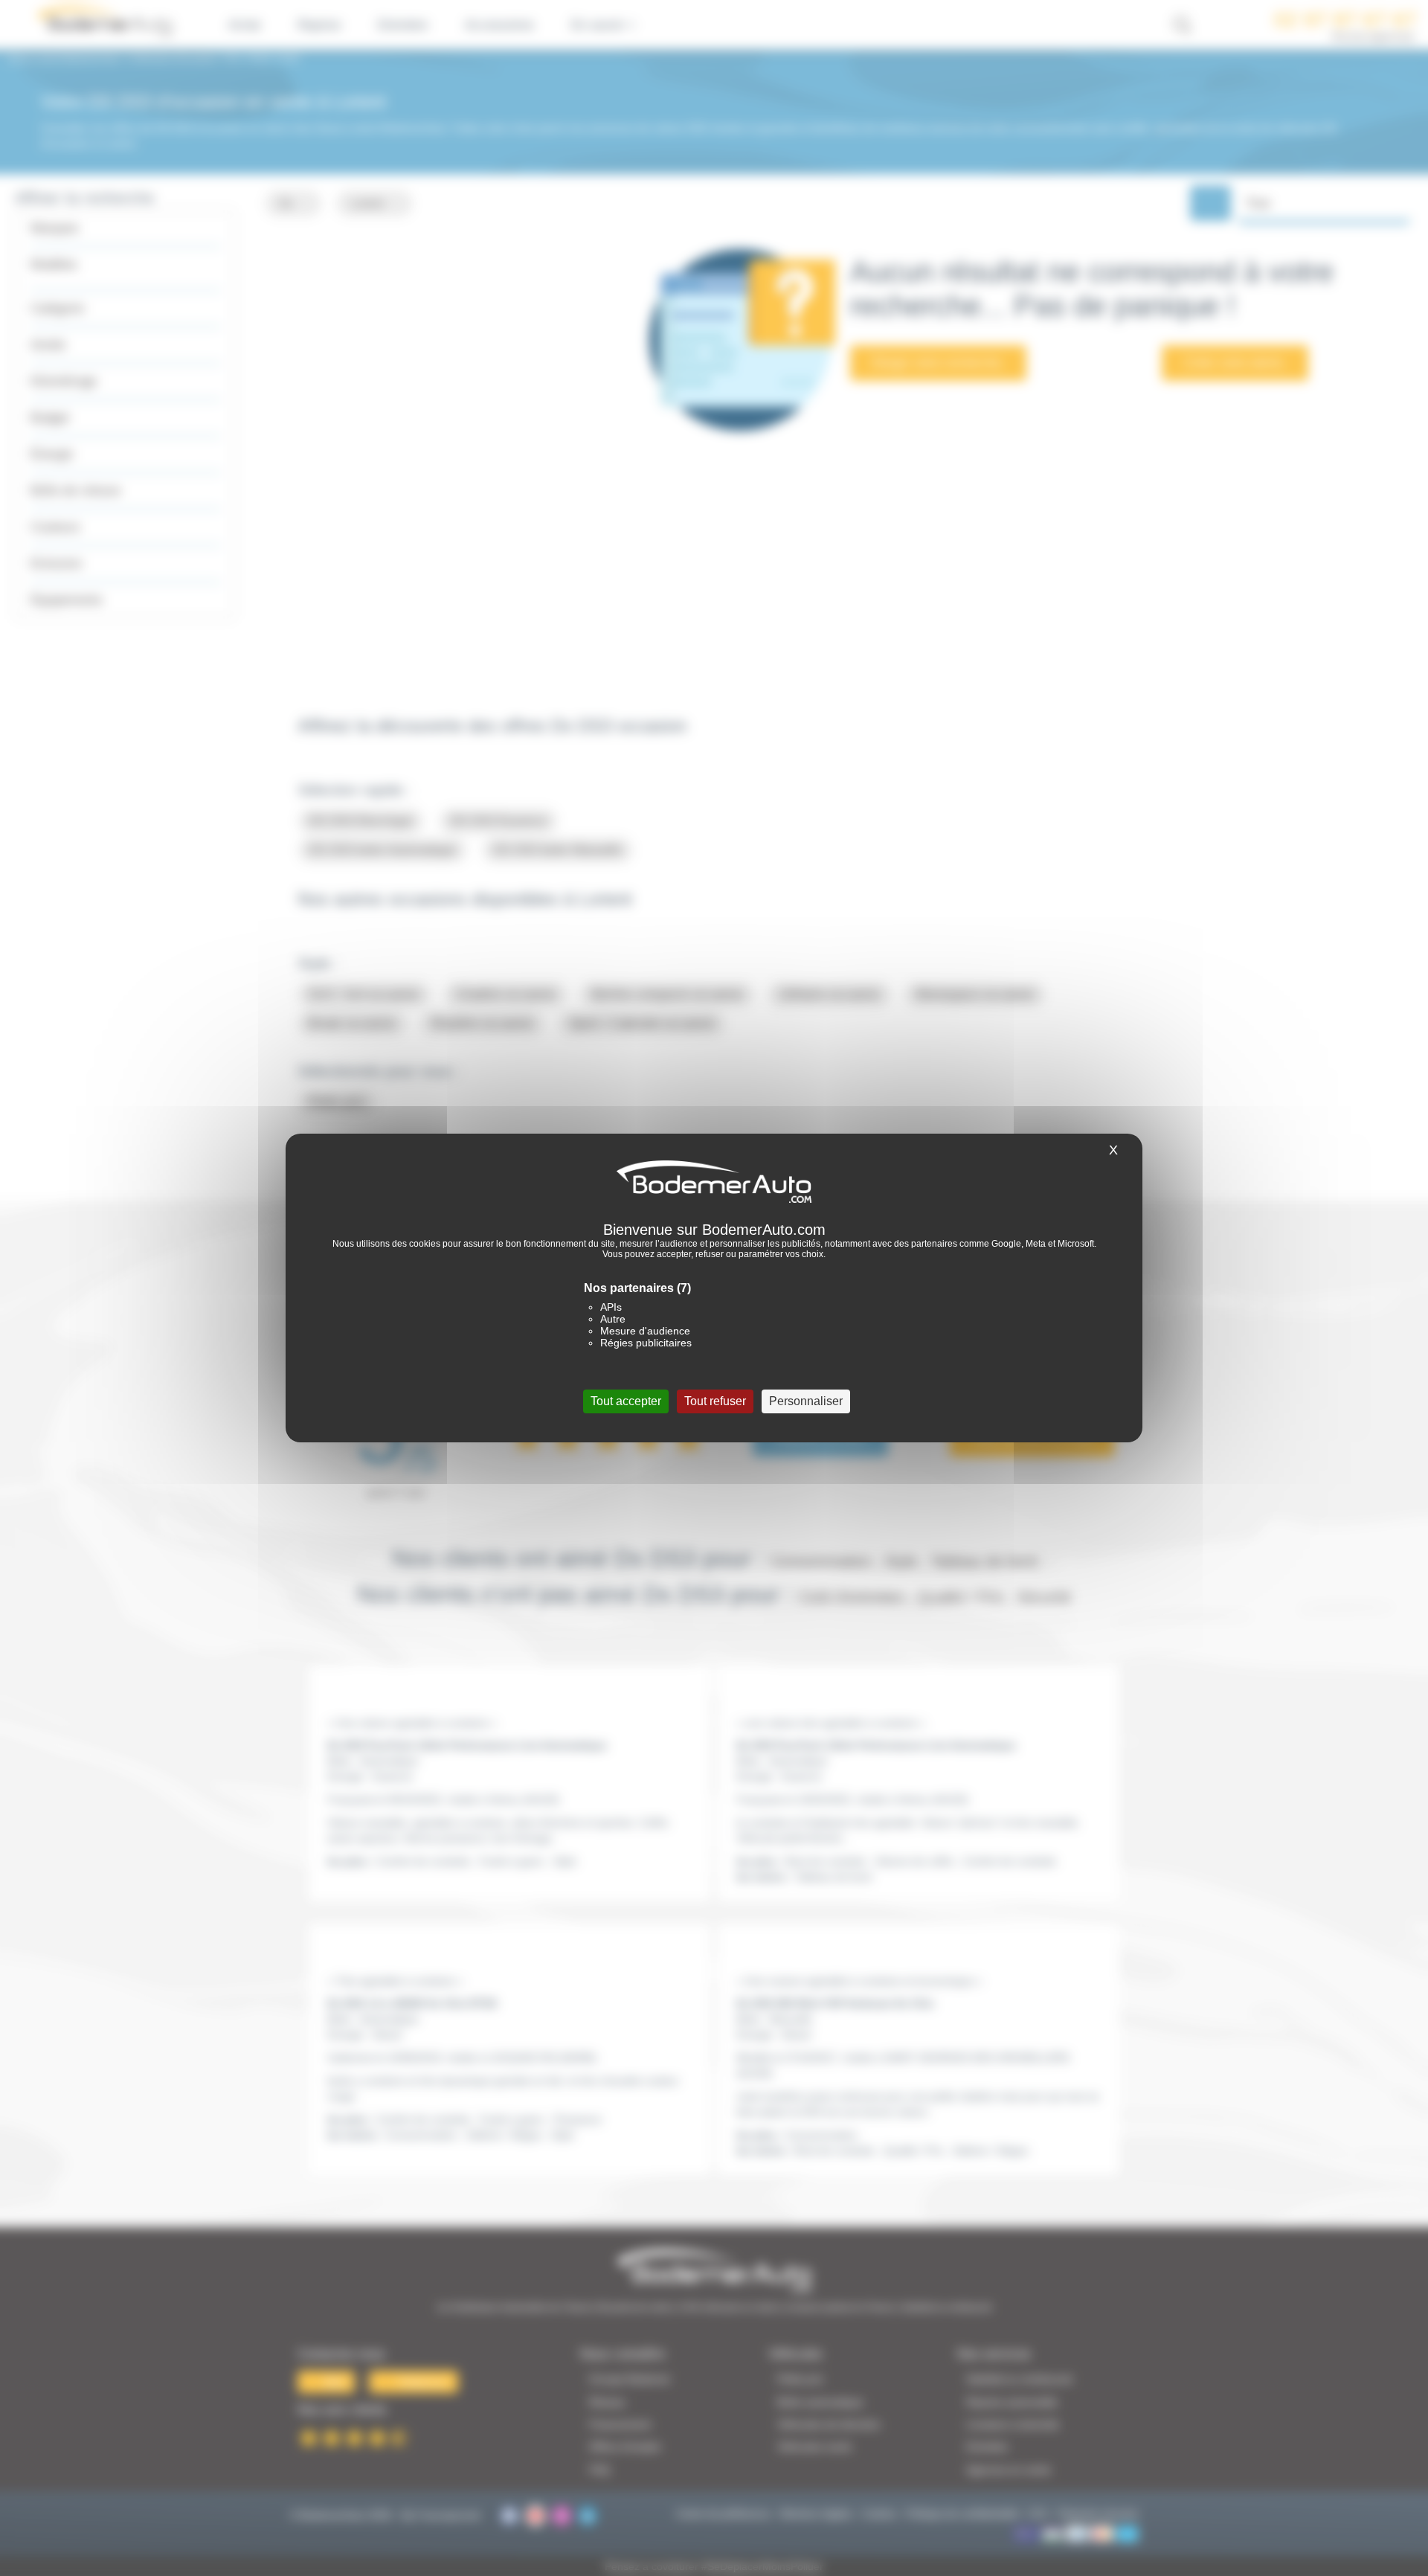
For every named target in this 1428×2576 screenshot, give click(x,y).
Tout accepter (626, 1401)
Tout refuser (715, 1401)
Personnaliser (806, 1401)
